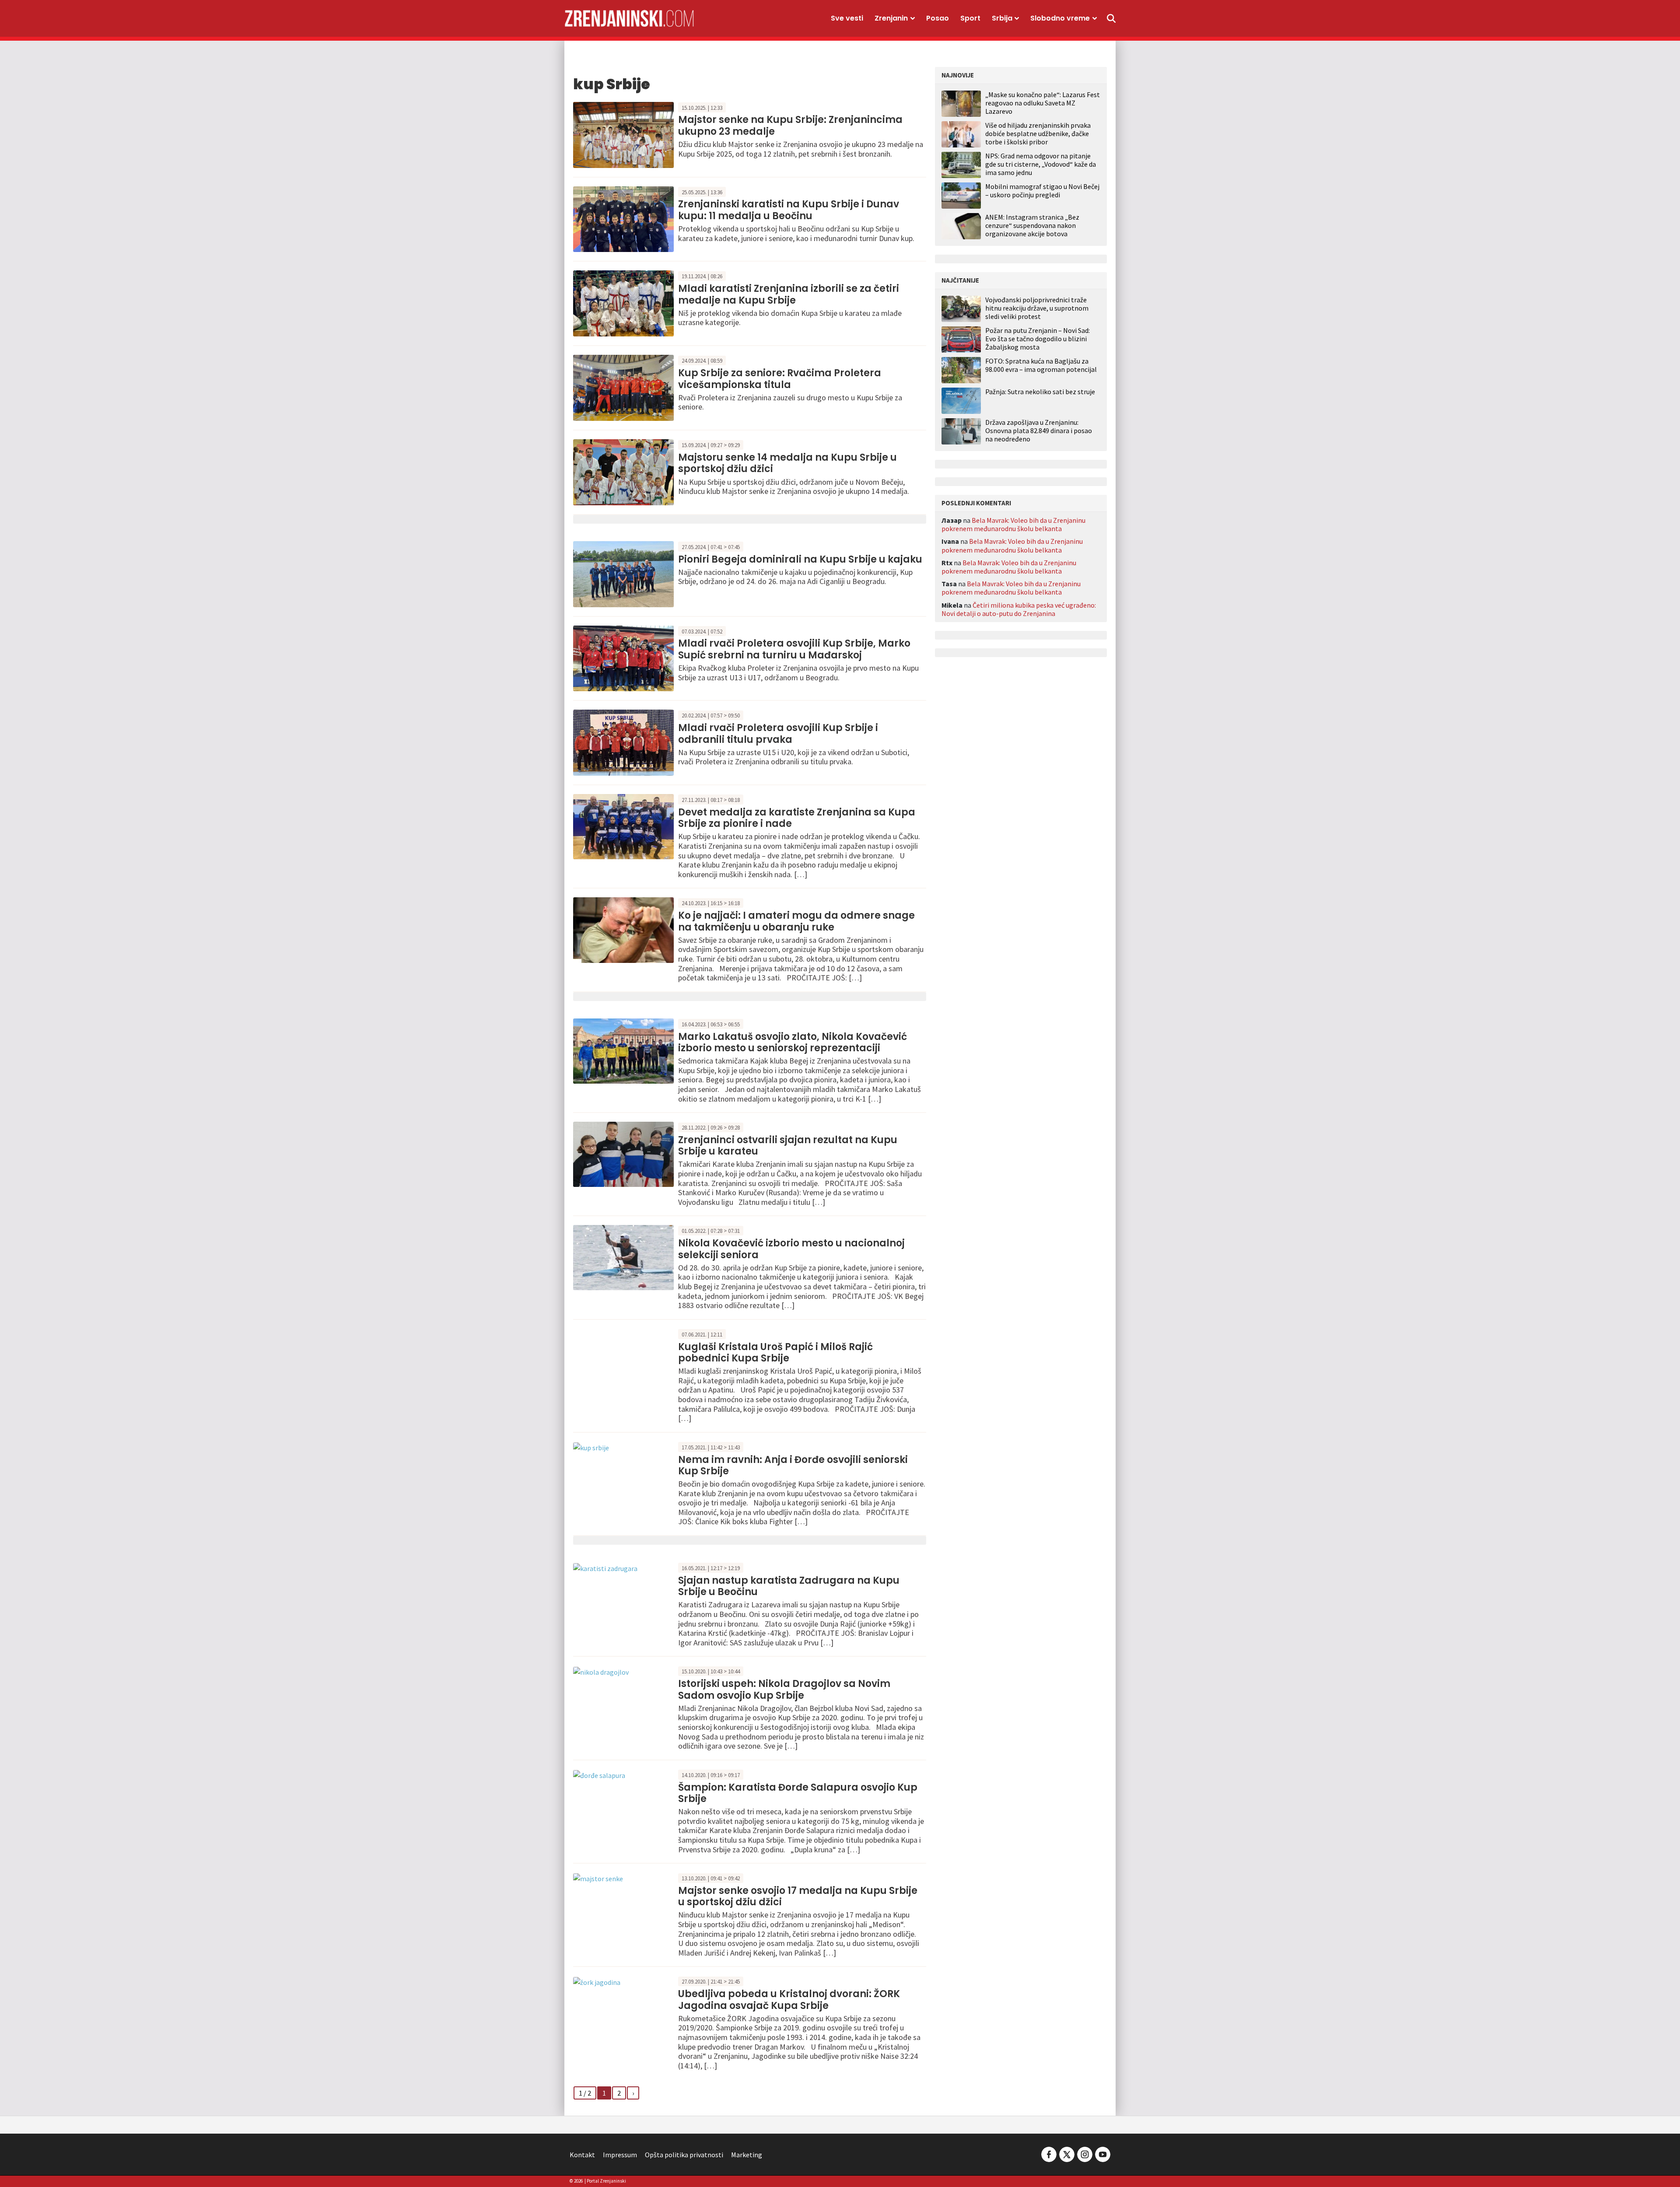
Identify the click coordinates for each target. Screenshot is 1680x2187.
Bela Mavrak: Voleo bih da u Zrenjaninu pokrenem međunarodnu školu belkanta (1013, 524)
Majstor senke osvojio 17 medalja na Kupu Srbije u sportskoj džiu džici (798, 1896)
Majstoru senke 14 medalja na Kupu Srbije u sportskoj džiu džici (787, 463)
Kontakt (582, 2155)
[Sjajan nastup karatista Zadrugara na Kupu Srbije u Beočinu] (605, 1568)
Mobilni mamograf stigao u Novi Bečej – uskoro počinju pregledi (1042, 191)
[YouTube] (1102, 2154)
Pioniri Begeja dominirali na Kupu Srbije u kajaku (800, 559)
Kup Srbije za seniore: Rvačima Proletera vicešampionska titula (780, 379)
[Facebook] (1049, 2154)
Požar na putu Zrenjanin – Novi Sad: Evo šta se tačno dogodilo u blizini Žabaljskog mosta (1038, 339)
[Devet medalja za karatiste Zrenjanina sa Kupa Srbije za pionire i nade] (623, 826)
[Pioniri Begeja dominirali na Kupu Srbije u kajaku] (623, 573)
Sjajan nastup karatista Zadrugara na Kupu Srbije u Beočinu (789, 1586)
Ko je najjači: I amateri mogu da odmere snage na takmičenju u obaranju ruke (796, 921)
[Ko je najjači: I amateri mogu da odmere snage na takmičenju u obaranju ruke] (623, 929)
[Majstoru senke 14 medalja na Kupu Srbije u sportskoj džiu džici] (623, 471)
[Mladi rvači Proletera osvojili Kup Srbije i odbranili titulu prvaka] (623, 742)
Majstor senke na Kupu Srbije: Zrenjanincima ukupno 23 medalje (790, 125)
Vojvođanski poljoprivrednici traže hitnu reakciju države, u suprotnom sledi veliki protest (1037, 308)
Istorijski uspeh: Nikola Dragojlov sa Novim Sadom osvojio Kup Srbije (784, 1689)
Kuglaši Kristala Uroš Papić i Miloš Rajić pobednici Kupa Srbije (775, 1352)
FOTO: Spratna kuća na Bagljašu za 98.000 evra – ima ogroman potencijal (1041, 365)
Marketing (747, 2155)
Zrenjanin (891, 18)
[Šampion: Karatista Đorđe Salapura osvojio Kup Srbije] (599, 1774)
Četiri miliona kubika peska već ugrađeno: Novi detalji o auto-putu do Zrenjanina (1019, 609)
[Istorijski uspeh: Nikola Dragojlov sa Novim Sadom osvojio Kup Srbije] (601, 1671)
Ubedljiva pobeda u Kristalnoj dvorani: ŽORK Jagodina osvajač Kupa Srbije (789, 2000)
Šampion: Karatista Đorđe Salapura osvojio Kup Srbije (798, 1793)
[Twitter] (1067, 2154)
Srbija (1002, 18)
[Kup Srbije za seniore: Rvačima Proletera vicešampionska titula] (623, 387)
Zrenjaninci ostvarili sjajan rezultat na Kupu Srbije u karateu (788, 1146)
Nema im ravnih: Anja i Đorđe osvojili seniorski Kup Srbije (793, 1465)
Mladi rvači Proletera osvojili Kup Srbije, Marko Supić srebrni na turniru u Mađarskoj (794, 649)
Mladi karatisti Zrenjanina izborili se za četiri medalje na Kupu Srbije (789, 294)
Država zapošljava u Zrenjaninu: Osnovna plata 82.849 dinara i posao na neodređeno (1039, 431)
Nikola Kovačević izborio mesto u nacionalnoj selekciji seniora (791, 1249)
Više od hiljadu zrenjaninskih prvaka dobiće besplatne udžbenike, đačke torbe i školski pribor (1038, 133)
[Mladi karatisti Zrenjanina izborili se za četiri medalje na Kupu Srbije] (623, 303)
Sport (970, 18)
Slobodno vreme (1060, 18)
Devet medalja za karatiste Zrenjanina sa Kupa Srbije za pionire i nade (797, 818)
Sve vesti (847, 18)
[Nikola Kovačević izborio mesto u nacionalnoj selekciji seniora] (623, 1257)
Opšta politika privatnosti (684, 2155)
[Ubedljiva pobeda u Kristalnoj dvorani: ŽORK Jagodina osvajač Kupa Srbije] (597, 1981)
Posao (938, 18)
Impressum (620, 2155)
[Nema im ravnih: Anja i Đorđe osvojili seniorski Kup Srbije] (591, 1447)
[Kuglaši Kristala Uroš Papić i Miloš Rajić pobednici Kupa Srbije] (623, 1360)
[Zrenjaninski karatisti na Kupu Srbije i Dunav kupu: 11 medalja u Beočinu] (623, 218)
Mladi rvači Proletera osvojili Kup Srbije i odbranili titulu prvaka (778, 733)
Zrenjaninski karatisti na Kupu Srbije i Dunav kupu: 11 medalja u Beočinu (789, 210)
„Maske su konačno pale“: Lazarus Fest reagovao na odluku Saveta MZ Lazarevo (1043, 103)
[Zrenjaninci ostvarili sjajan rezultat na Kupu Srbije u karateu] (623, 1154)
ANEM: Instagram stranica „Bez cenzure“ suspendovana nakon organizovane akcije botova (1032, 225)
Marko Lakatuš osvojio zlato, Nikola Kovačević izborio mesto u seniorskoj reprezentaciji (793, 1042)
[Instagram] (1085, 2154)
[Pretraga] (1111, 18)
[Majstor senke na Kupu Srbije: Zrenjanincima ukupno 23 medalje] (623, 134)
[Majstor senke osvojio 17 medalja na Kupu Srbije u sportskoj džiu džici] (598, 1878)
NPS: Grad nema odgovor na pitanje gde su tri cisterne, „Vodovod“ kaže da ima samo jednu (1041, 164)
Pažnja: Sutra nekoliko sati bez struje (1040, 392)
